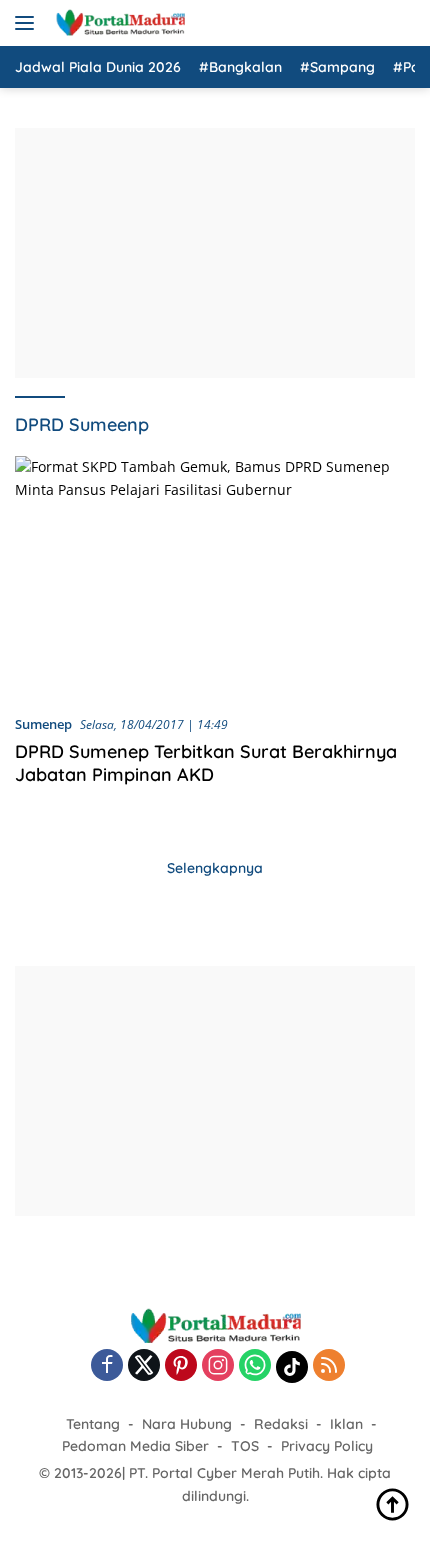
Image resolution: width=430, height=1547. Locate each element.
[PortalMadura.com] (117, 23)
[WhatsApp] (255, 1366)
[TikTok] (292, 1367)
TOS (245, 1446)
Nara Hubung (187, 1424)
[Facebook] (107, 1366)
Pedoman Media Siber (135, 1446)
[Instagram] (218, 1366)
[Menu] (28, 23)
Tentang (93, 1424)
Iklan (346, 1424)
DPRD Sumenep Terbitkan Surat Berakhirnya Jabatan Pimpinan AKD (206, 763)
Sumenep (43, 724)
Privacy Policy (327, 1446)
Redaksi (281, 1424)
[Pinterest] (181, 1366)
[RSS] (329, 1366)
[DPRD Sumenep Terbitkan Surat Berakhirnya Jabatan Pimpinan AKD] (215, 576)
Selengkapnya (215, 868)
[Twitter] (144, 1366)
